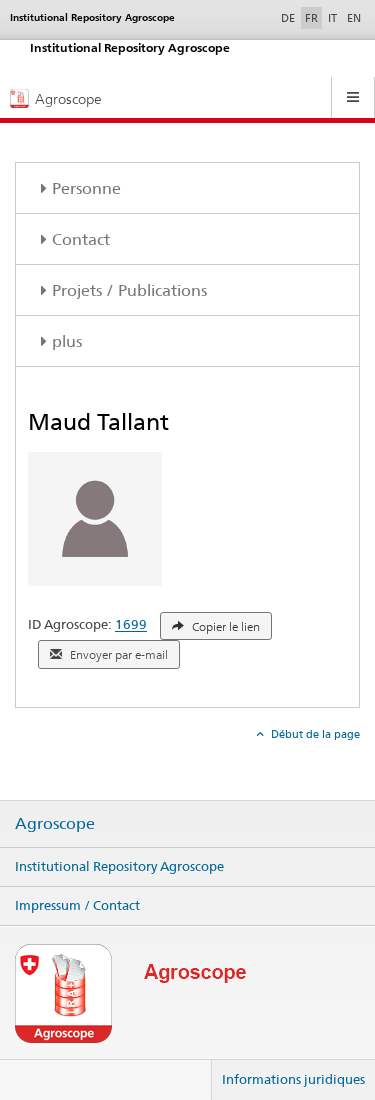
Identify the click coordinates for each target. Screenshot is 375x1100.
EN (354, 18)
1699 (131, 625)
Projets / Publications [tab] (129, 290)
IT (332, 18)
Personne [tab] (86, 188)
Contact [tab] (81, 239)
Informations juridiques (293, 1079)
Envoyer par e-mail (117, 655)
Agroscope (55, 824)
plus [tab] (67, 341)
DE (290, 17)
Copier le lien (224, 627)
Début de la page (314, 734)
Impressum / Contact (77, 905)
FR (311, 18)
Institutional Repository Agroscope (119, 866)
